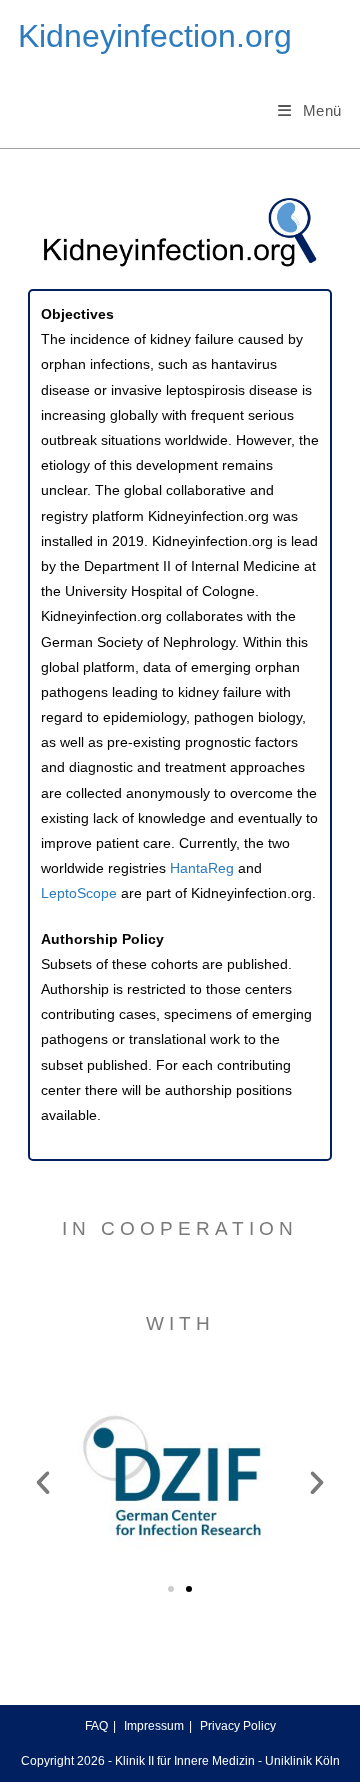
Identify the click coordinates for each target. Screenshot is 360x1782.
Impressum (154, 1726)
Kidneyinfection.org (155, 36)
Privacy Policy (238, 1726)
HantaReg (202, 868)
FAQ (96, 1726)
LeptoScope (81, 893)
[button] (43, 1483)
